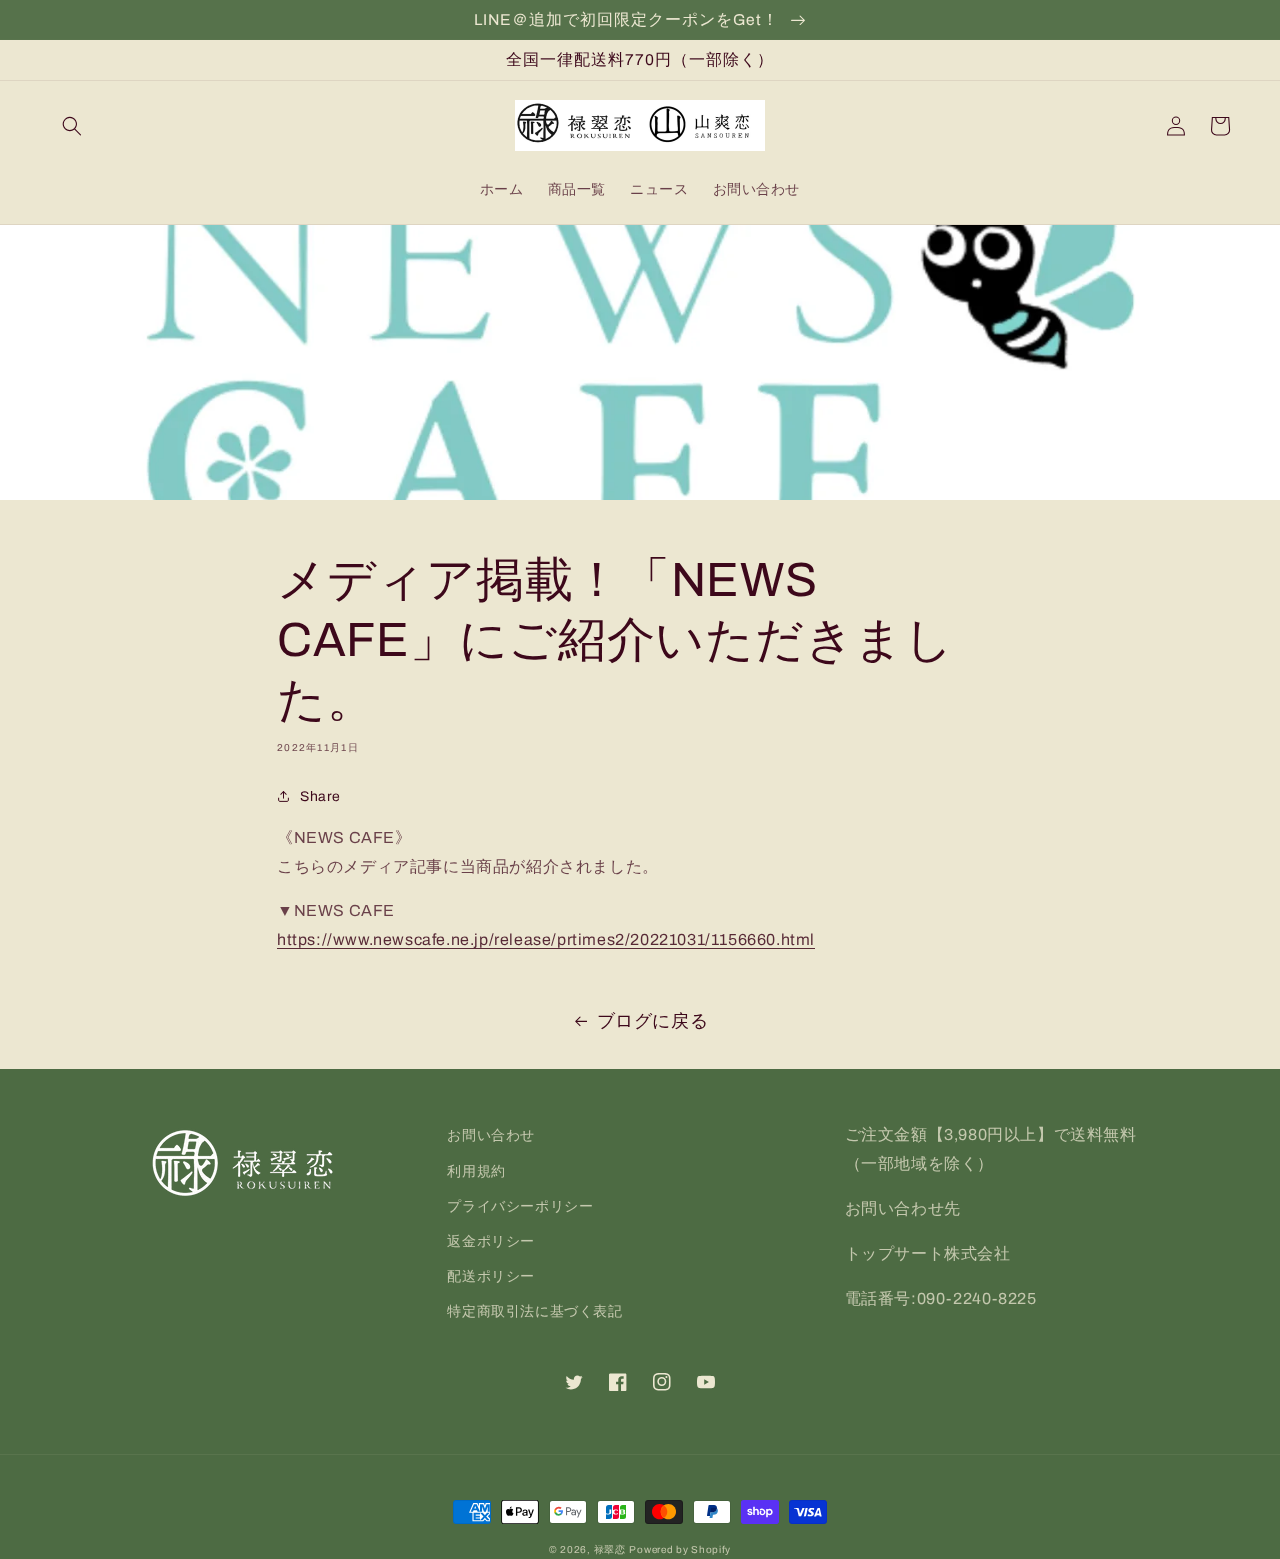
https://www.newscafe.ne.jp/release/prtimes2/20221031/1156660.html (546, 939)
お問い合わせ (491, 1135)
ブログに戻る (653, 1021)
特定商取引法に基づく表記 (534, 1311)
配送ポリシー (491, 1276)
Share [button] (320, 796)
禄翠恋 (610, 1549)
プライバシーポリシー (520, 1206)
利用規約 (476, 1171)
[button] (72, 126)
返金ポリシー (491, 1241)
